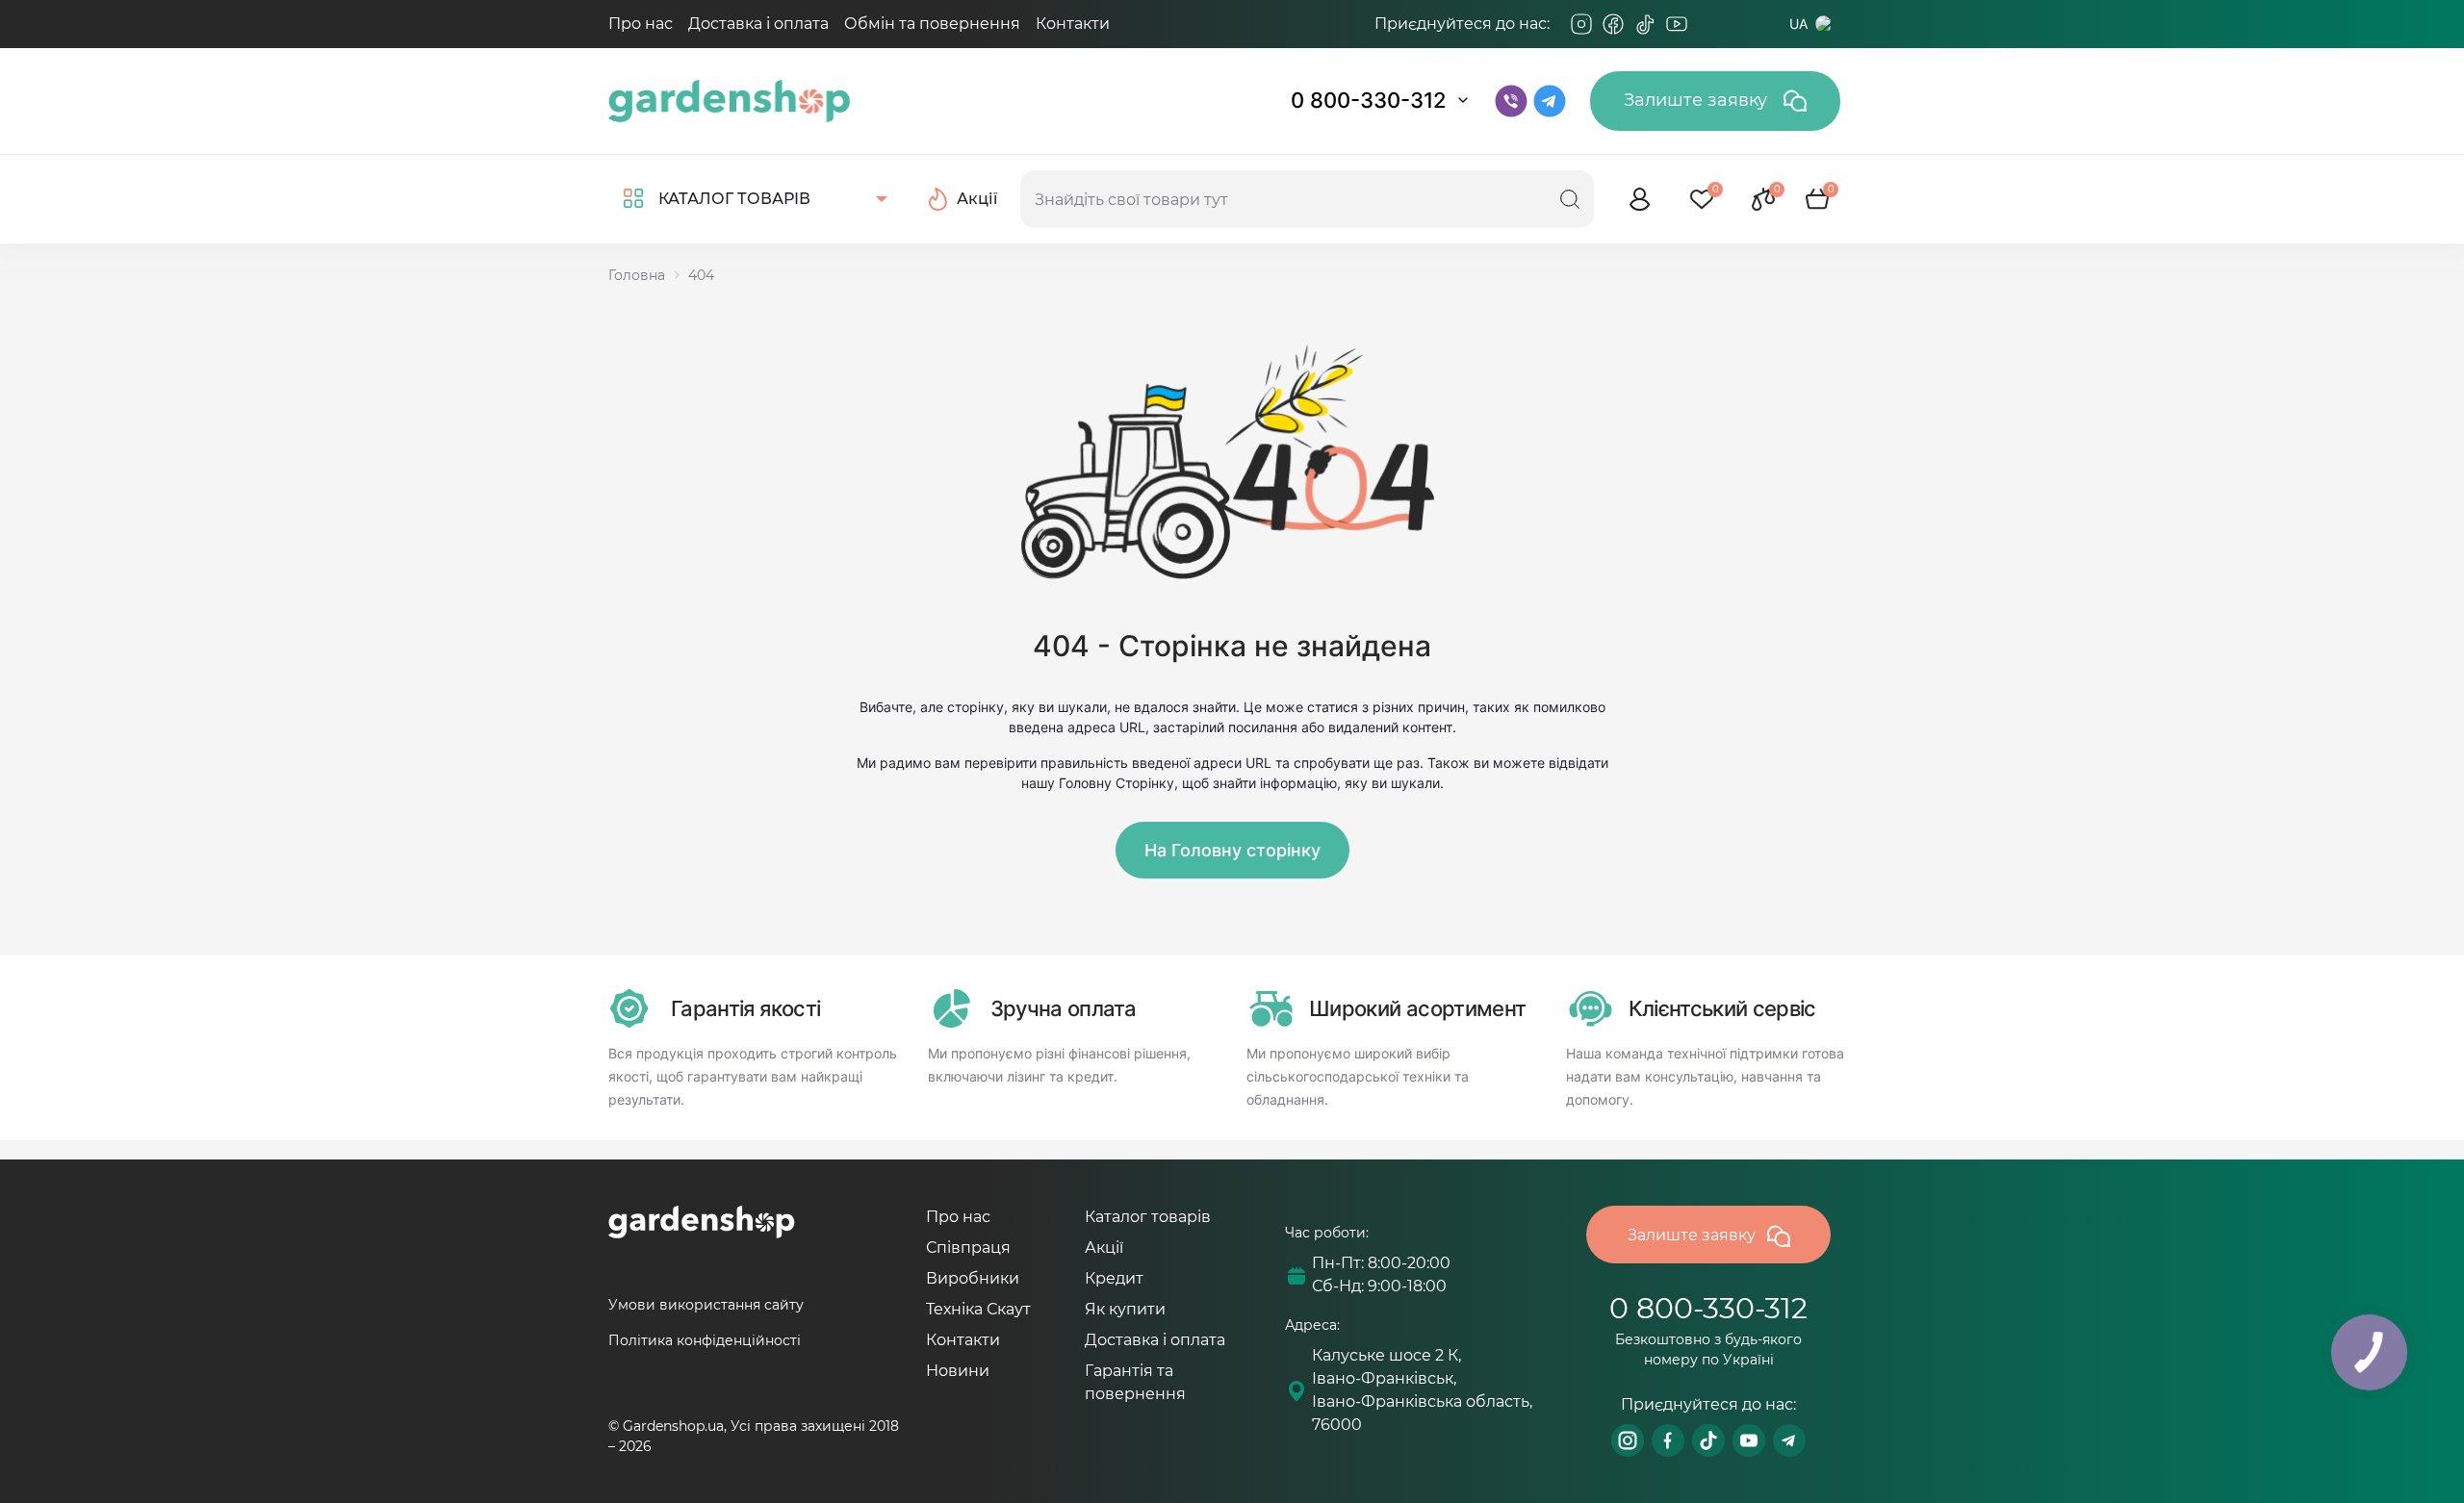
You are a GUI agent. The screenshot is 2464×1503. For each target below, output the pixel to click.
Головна (637, 275)
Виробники (973, 1278)
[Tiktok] (1645, 24)
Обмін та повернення (932, 24)
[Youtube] (1677, 24)
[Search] (1570, 199)
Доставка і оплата (758, 24)
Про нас (641, 24)
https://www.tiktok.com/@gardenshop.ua (1708, 1440)
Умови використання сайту (706, 1305)
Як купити (1125, 1309)
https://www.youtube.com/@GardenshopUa (1749, 1440)
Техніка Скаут (978, 1309)
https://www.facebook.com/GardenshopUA (1668, 1440)
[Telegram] (1708, 24)
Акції (1104, 1248)
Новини (958, 1371)
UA (1798, 24)
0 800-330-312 (1369, 100)
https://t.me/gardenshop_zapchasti (1789, 1440)
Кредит (1114, 1278)
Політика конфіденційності (705, 1340)
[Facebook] (1613, 24)
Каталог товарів (1148, 1217)
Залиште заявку (1698, 100)
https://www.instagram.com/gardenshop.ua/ (1628, 1440)
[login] (1640, 199)
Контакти (1073, 24)
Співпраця (968, 1248)
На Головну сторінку (1232, 850)
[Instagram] (1581, 24)
